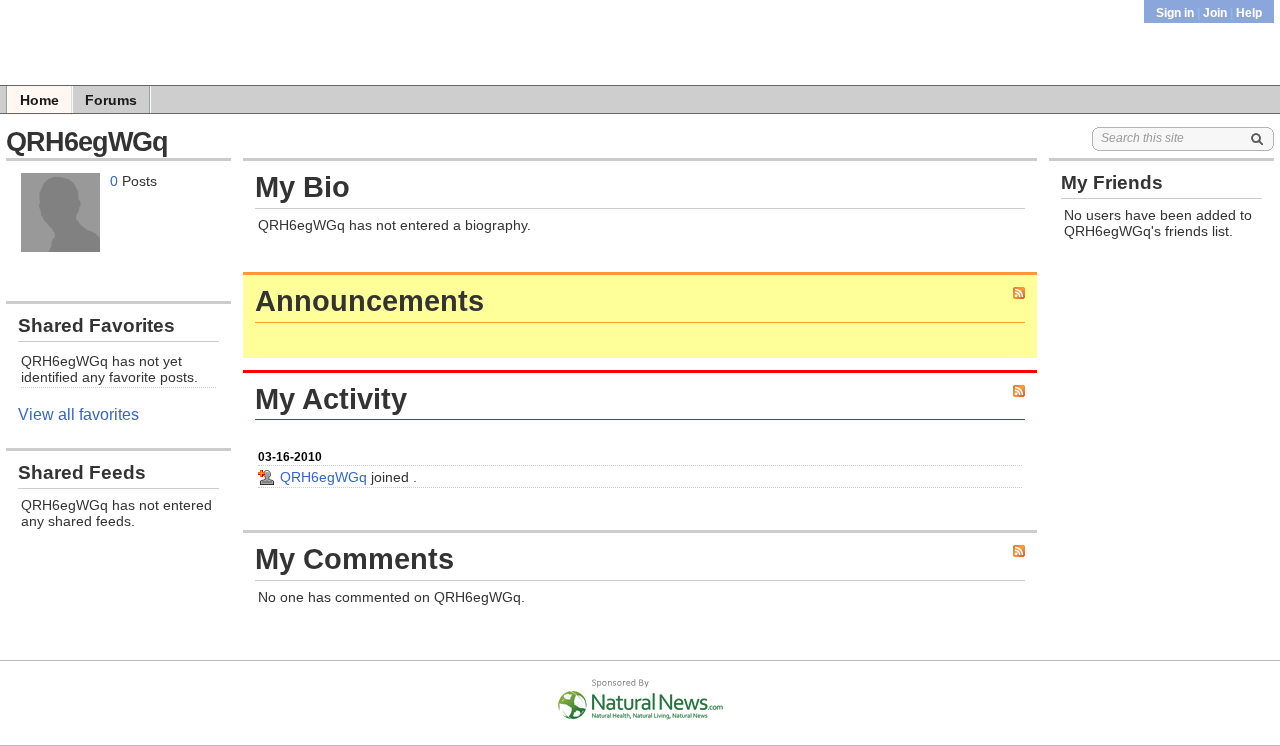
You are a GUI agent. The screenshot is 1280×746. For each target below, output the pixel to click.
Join (1215, 13)
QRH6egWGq (323, 477)
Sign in (1176, 13)
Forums (111, 100)
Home (39, 100)
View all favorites (78, 414)
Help (1249, 13)
